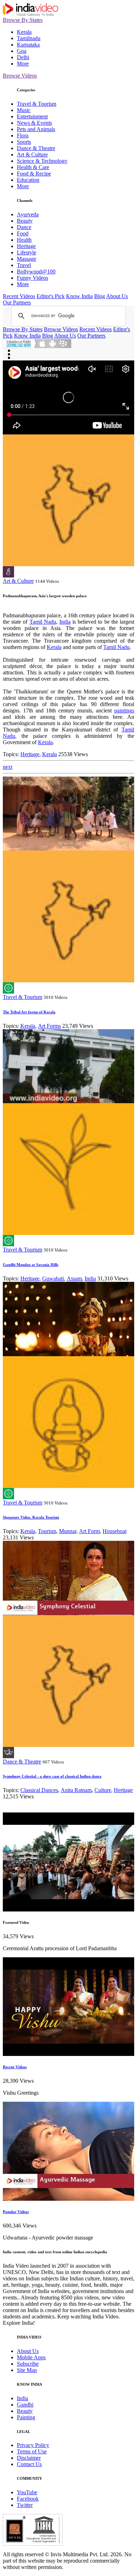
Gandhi (25, 2405)
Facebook (28, 2499)
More (23, 64)
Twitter (25, 2505)
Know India (79, 296)
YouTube (27, 2492)
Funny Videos (32, 278)
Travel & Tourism (37, 104)
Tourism (47, 1531)
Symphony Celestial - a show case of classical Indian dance (52, 1776)
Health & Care (33, 167)
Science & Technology (42, 161)
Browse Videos (20, 76)
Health (24, 240)
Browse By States (23, 20)
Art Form (89, 1531)
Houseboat (115, 1531)
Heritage (26, 246)
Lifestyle (27, 252)
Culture (103, 1790)
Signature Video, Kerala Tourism (31, 1517)
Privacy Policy (33, 2445)
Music (24, 110)
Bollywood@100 (36, 271)
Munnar (68, 1531)
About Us (117, 296)
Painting (26, 2417)
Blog (100, 296)
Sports (24, 142)
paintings (124, 711)
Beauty (25, 221)
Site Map (27, 2370)
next (8, 767)
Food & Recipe (34, 174)
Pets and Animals (36, 129)
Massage (27, 259)
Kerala (24, 32)
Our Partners (17, 302)
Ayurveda (28, 214)
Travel (24, 265)
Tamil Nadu (43, 622)
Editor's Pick (51, 296)
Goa (22, 51)
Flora (23, 135)
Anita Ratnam (76, 1790)
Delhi (23, 57)
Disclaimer (29, 2458)
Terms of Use (32, 2451)
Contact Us (29, 2464)
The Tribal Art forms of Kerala (29, 1012)
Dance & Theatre (36, 148)
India (65, 622)
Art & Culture (32, 155)
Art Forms (49, 1026)
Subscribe (28, 2364)
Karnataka (28, 45)
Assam (74, 1278)
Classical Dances (39, 1790)
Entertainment (32, 116)
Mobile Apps (31, 2357)
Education (28, 180)
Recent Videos (19, 296)
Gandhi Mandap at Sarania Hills (31, 1265)
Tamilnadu (29, 38)
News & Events (34, 123)
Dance (24, 227)
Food (23, 233)
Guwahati (53, 1278)
